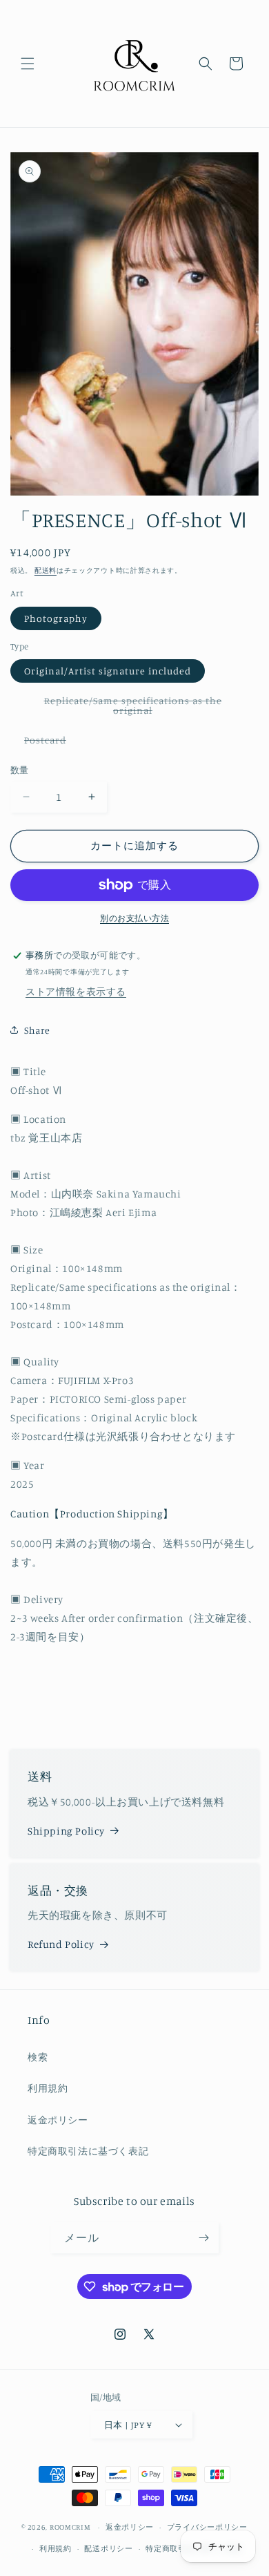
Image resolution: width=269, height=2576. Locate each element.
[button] (28, 64)
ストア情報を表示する (76, 991)
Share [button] (37, 1030)
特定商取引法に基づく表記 (88, 2151)
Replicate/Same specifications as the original (133, 708)
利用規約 (48, 2088)
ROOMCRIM (70, 2527)
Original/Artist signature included (108, 671)
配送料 (46, 570)
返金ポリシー (58, 2120)
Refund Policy (61, 1944)
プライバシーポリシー (207, 2527)
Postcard (50, 742)
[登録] (203, 2238)
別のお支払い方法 (134, 918)
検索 (38, 2057)
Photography (56, 618)
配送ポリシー (108, 2548)
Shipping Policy (66, 1831)
